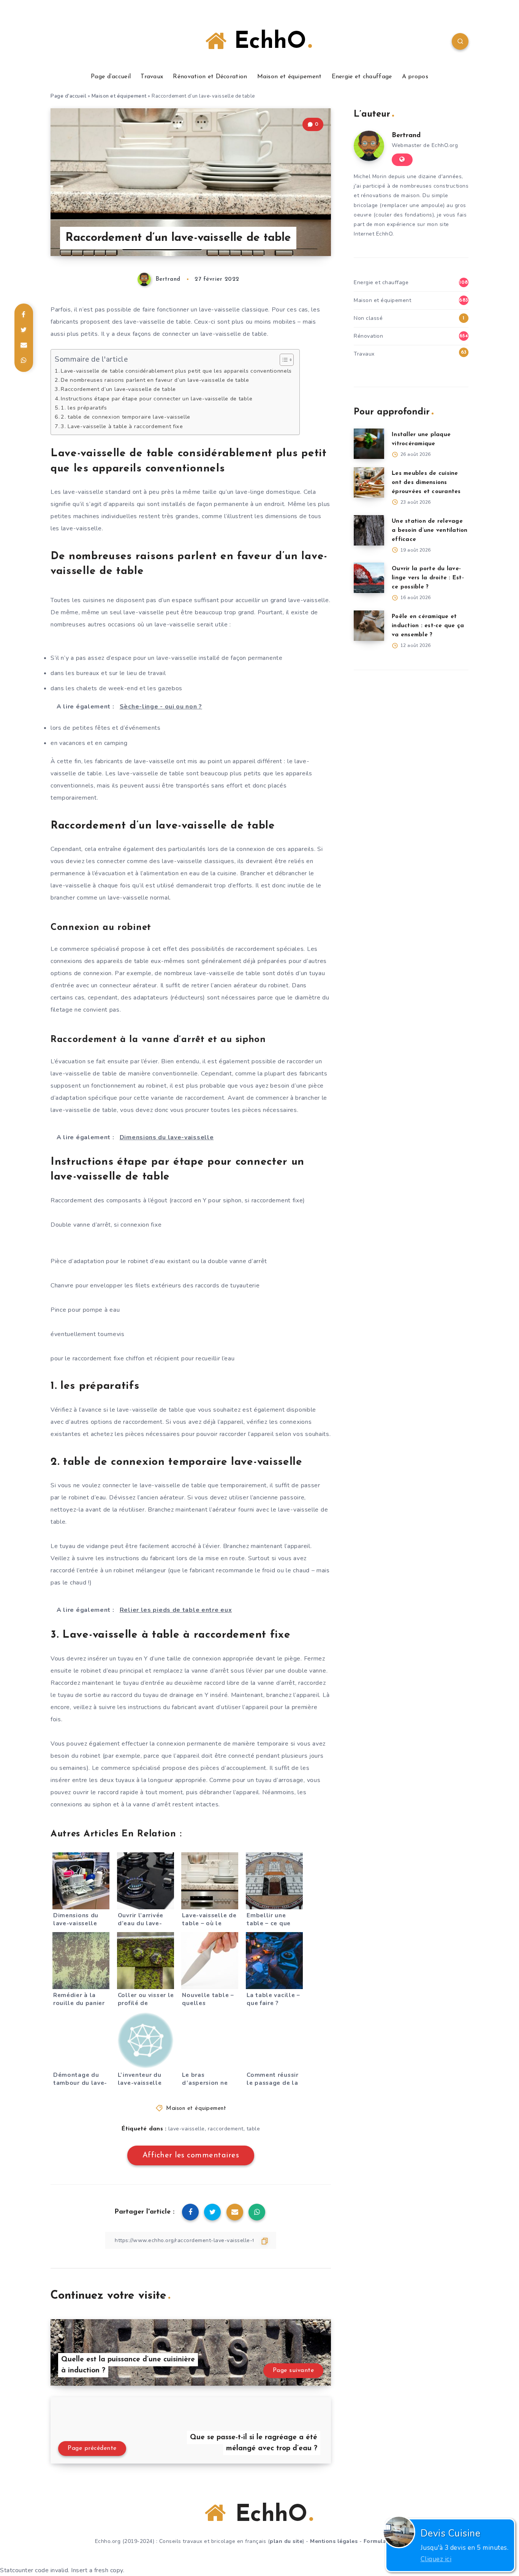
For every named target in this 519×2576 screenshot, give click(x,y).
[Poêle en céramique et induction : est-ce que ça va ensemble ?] (369, 626)
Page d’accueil (111, 77)
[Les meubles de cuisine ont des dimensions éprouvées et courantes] (369, 482)
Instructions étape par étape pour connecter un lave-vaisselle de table (157, 398)
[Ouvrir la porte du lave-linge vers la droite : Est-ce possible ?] (369, 578)
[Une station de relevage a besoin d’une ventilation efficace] (369, 530)
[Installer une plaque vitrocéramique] (369, 444)
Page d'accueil (68, 96)
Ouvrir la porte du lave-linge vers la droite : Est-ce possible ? (428, 578)
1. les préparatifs (84, 408)
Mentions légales (334, 2541)
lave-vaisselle (187, 2129)
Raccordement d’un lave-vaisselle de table (118, 389)
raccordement (226, 2129)
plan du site (286, 2541)
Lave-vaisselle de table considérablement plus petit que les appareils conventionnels (176, 371)
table (253, 2129)
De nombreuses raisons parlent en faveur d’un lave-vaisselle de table (155, 380)
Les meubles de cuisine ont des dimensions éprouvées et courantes (426, 483)
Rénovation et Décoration (210, 77)
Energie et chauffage (362, 77)
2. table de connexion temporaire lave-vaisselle (126, 417)
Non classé (368, 318)
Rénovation (368, 336)
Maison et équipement (290, 77)
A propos (415, 77)
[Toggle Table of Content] (283, 360)
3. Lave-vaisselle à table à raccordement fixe (122, 426)
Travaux (152, 77)
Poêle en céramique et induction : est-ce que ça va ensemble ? (428, 626)
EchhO (266, 42)
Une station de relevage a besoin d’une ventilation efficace (430, 531)
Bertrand (406, 136)
